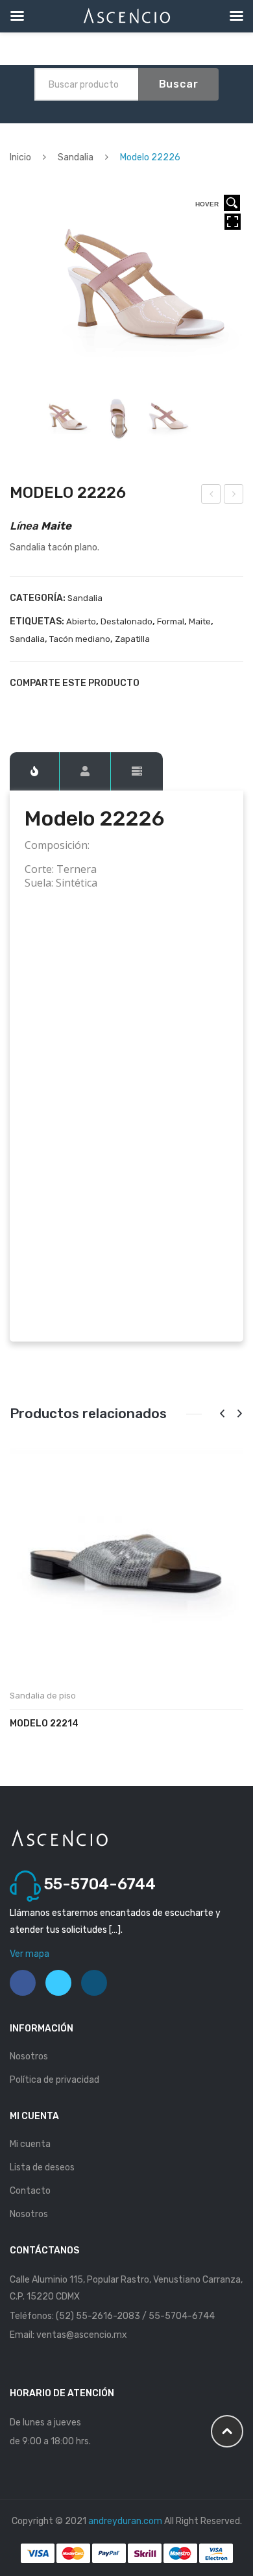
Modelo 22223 (211, 496)
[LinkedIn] (103, 706)
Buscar (179, 84)
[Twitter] (37, 706)
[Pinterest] (59, 706)
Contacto (30, 2191)
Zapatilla (132, 639)
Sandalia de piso (43, 1696)
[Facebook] (15, 706)
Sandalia (76, 157)
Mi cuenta (30, 2144)
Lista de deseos (42, 2167)
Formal (171, 621)
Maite (200, 621)
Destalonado (126, 621)
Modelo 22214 (44, 1723)
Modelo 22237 (234, 496)
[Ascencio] (59, 1837)
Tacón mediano (80, 639)
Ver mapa (30, 1954)
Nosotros (29, 2056)
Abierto (81, 621)
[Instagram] (94, 1983)
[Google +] (81, 706)
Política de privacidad (54, 2080)
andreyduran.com (125, 2521)
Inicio (20, 157)
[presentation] (222, 1414)
